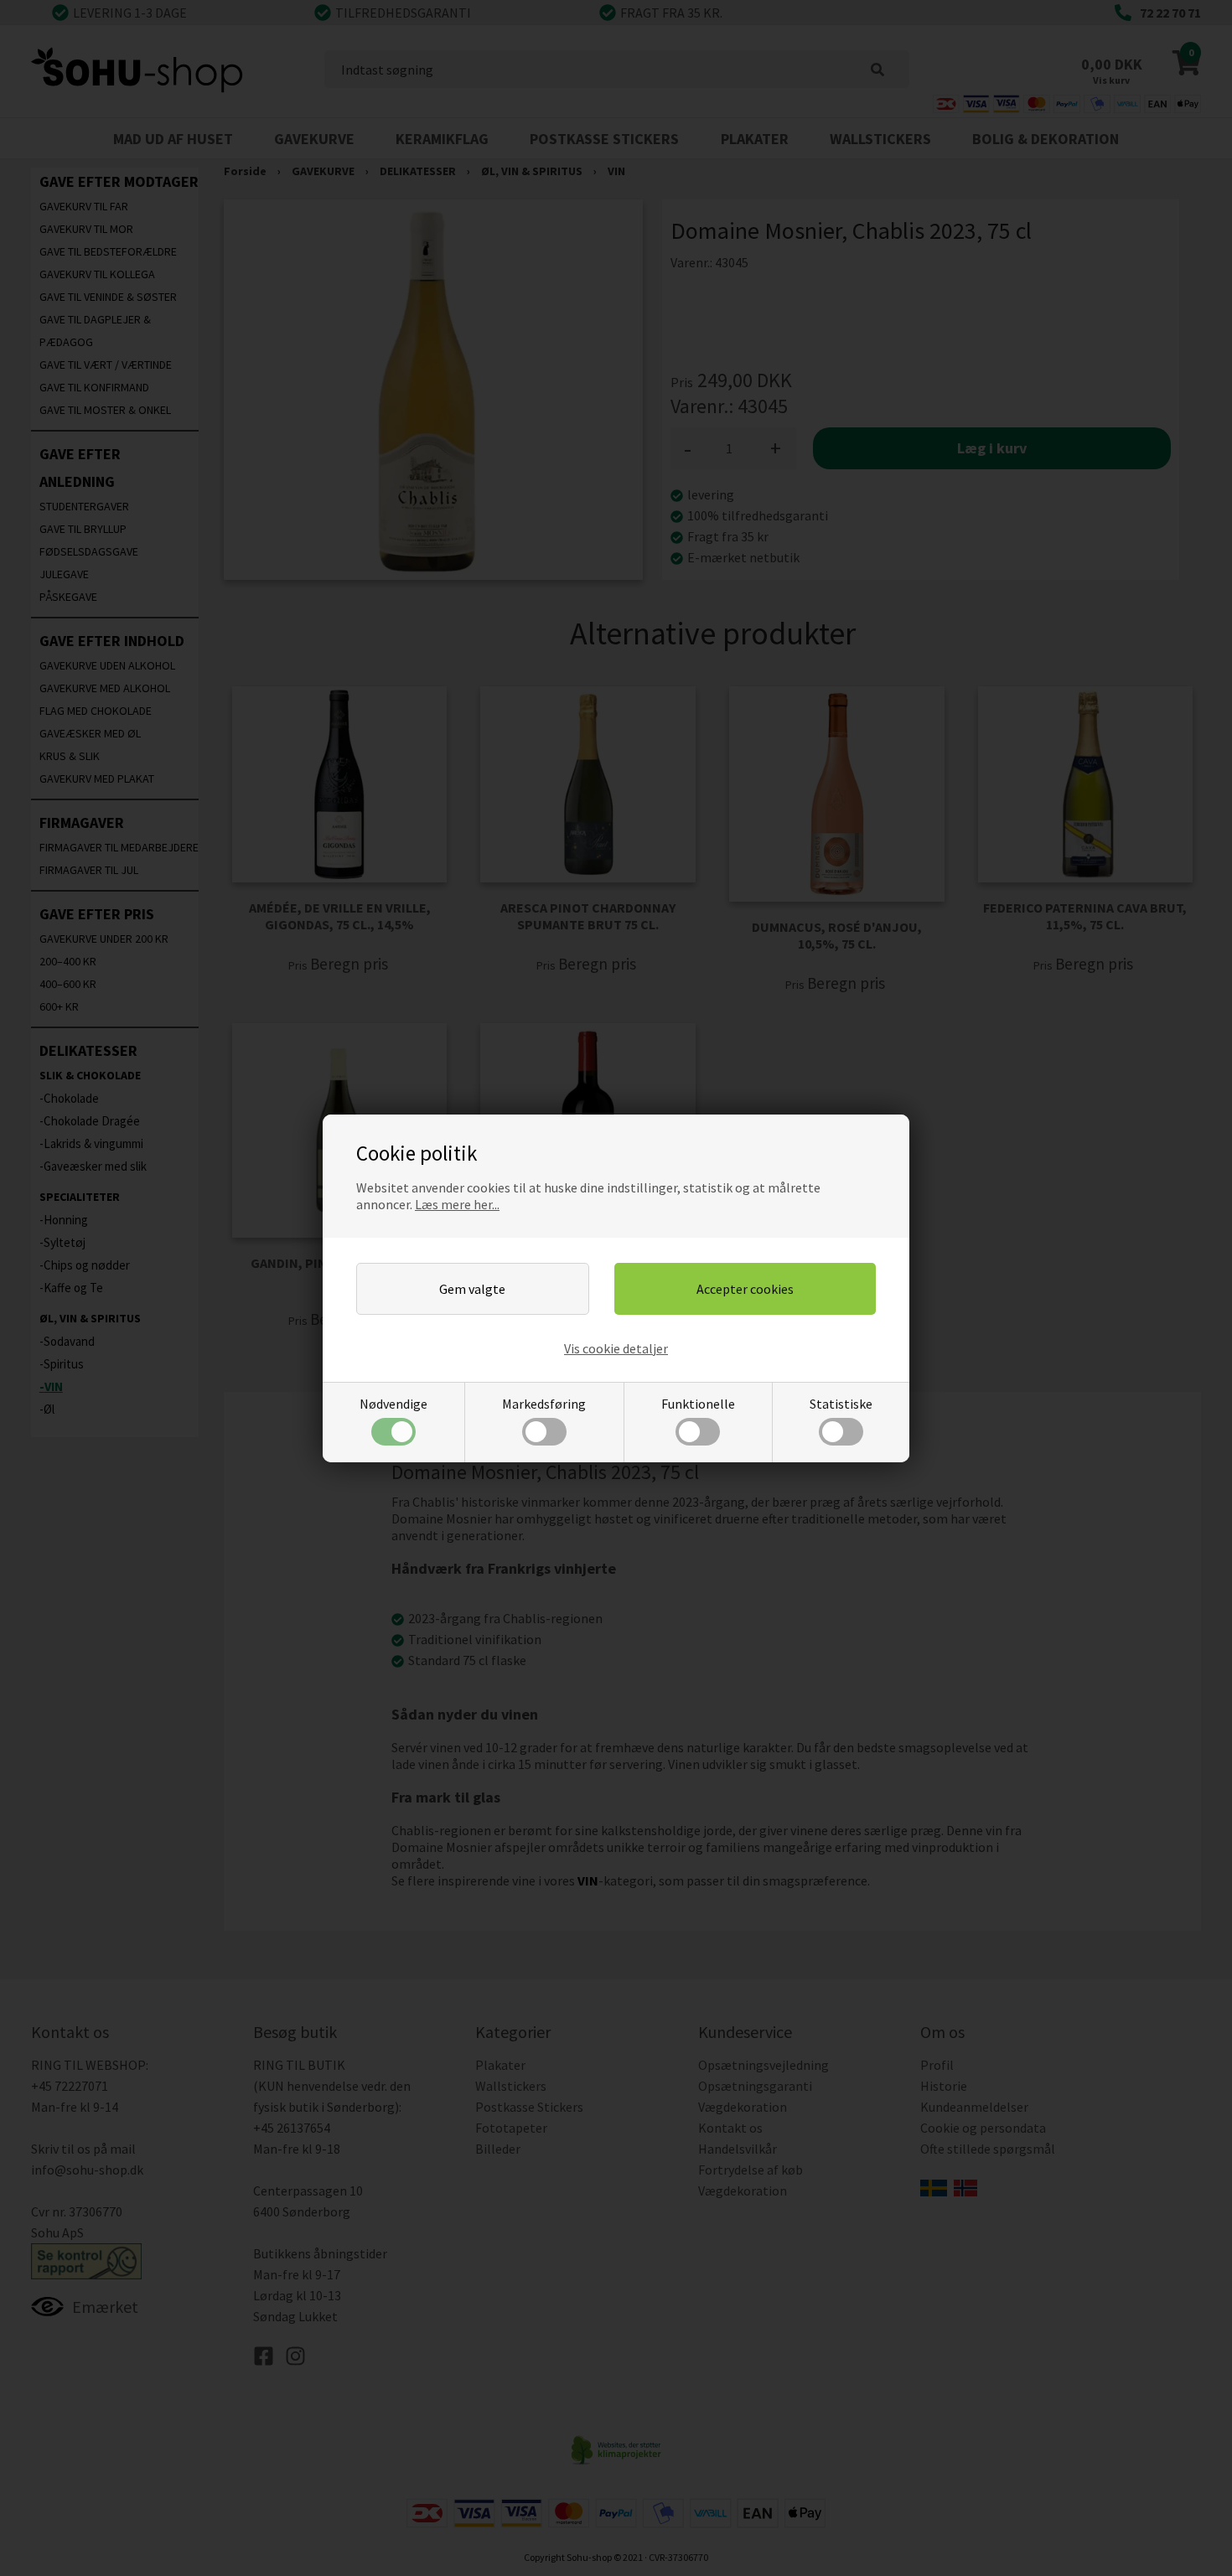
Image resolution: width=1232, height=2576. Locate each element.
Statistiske (841, 1404)
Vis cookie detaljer (616, 1348)
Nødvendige (393, 1404)
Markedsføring (544, 1404)
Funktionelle (698, 1404)
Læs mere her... (457, 1204)
